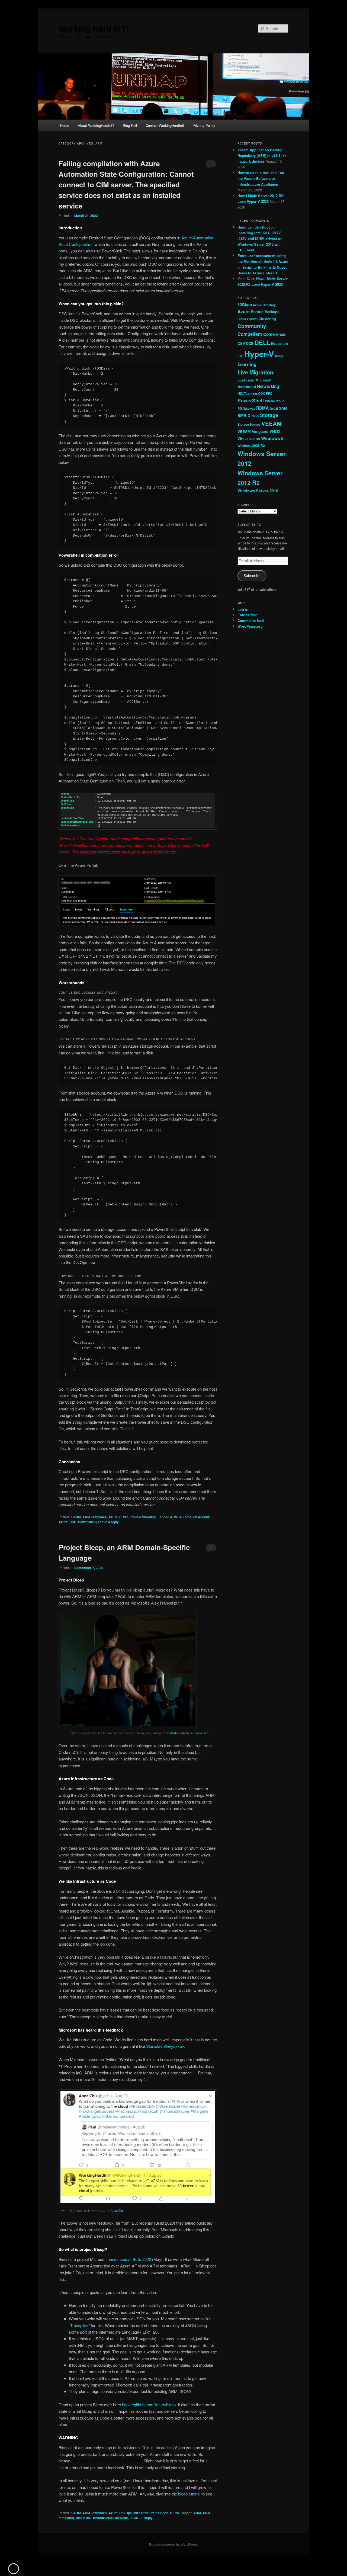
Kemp (279, 356)
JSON (134, 2518)
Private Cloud (275, 401)
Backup (257, 312)
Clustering (267, 319)
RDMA (262, 408)
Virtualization (249, 439)
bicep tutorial (189, 2494)
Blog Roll (130, 125)
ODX (261, 393)
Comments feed (251, 620)
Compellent (250, 334)
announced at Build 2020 (129, 2259)
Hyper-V (259, 354)
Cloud (242, 319)
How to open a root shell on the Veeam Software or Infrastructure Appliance (261, 178)
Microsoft (264, 380)
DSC (73, 1522)
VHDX (275, 431)
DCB (250, 344)
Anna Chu (117, 2210)
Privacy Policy (204, 125)
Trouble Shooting (143, 1517)
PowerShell (87, 1522)
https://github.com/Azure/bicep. (149, 2405)
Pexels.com (201, 1733)
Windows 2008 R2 (251, 445)
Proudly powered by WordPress (173, 2544)
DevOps (126, 2513)
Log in (243, 609)
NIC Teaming (247, 393)
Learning (247, 364)
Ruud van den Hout (254, 227)
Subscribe (252, 576)
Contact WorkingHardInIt (165, 125)
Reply (147, 2518)
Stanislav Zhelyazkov (165, 2046)
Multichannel (247, 387)
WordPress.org (250, 626)
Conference (274, 334)
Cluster (252, 319)
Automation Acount (194, 1517)
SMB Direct (248, 415)
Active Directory (264, 305)
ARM (77, 1517)
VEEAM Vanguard (253, 431)
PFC (269, 393)
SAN (283, 408)
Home (65, 125)
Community (252, 326)
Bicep (80, 2518)
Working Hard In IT (94, 28)
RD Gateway (246, 408)
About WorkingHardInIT (96, 125)
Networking (268, 386)
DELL (262, 342)
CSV (241, 343)
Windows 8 (272, 438)
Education (279, 344)
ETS (240, 356)
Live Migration (255, 372)
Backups (272, 312)
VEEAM (271, 423)
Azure (113, 1517)
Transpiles (79, 2325)
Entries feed (248, 615)
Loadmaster (246, 380)
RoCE (274, 408)
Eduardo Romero (178, 1733)
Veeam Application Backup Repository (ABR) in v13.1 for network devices (262, 155)
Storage (269, 415)
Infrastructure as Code (151, 2513)
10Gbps (245, 304)
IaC (89, 2518)
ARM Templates (95, 1517)
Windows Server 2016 (258, 491)
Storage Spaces (249, 424)
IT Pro (124, 1517)
